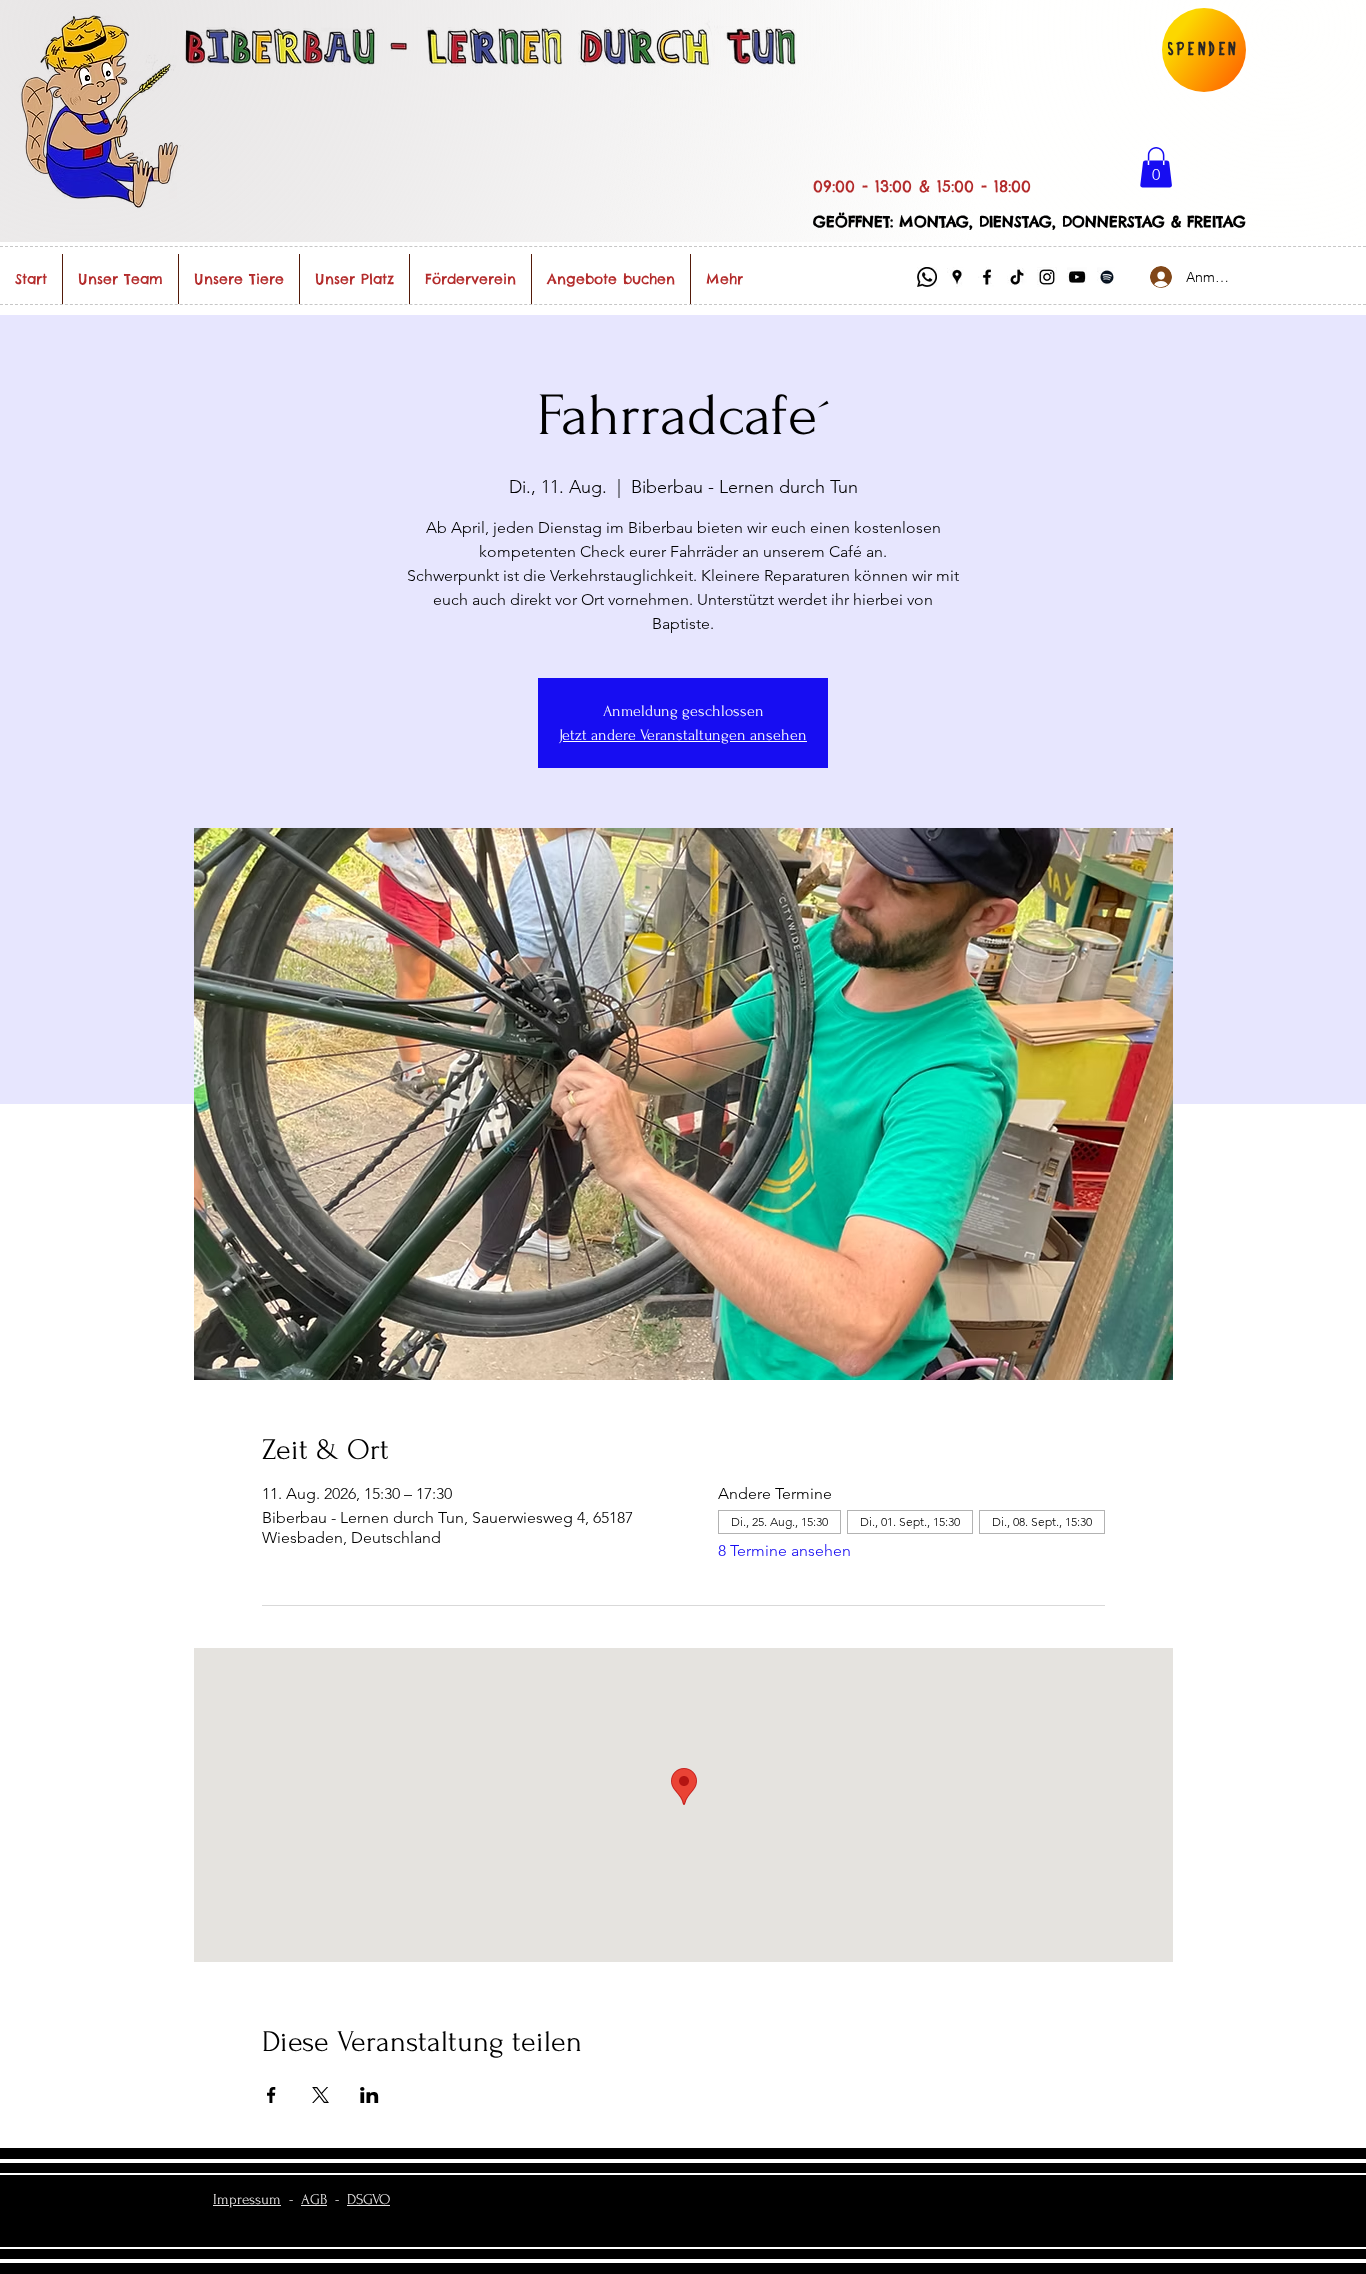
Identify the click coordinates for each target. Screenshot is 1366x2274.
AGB (314, 2199)
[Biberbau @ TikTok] (1017, 277)
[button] (1156, 167)
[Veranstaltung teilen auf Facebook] (271, 2095)
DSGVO (368, 2199)
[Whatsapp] (927, 277)
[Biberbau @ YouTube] (1077, 277)
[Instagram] (1047, 277)
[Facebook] (987, 277)
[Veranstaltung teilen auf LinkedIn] (369, 2095)
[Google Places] (957, 277)
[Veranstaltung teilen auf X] (320, 2095)
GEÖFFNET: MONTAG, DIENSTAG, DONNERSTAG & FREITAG (1029, 221)
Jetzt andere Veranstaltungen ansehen (683, 735)
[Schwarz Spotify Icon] (1107, 277)
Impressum (247, 2199)
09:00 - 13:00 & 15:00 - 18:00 (922, 186)
